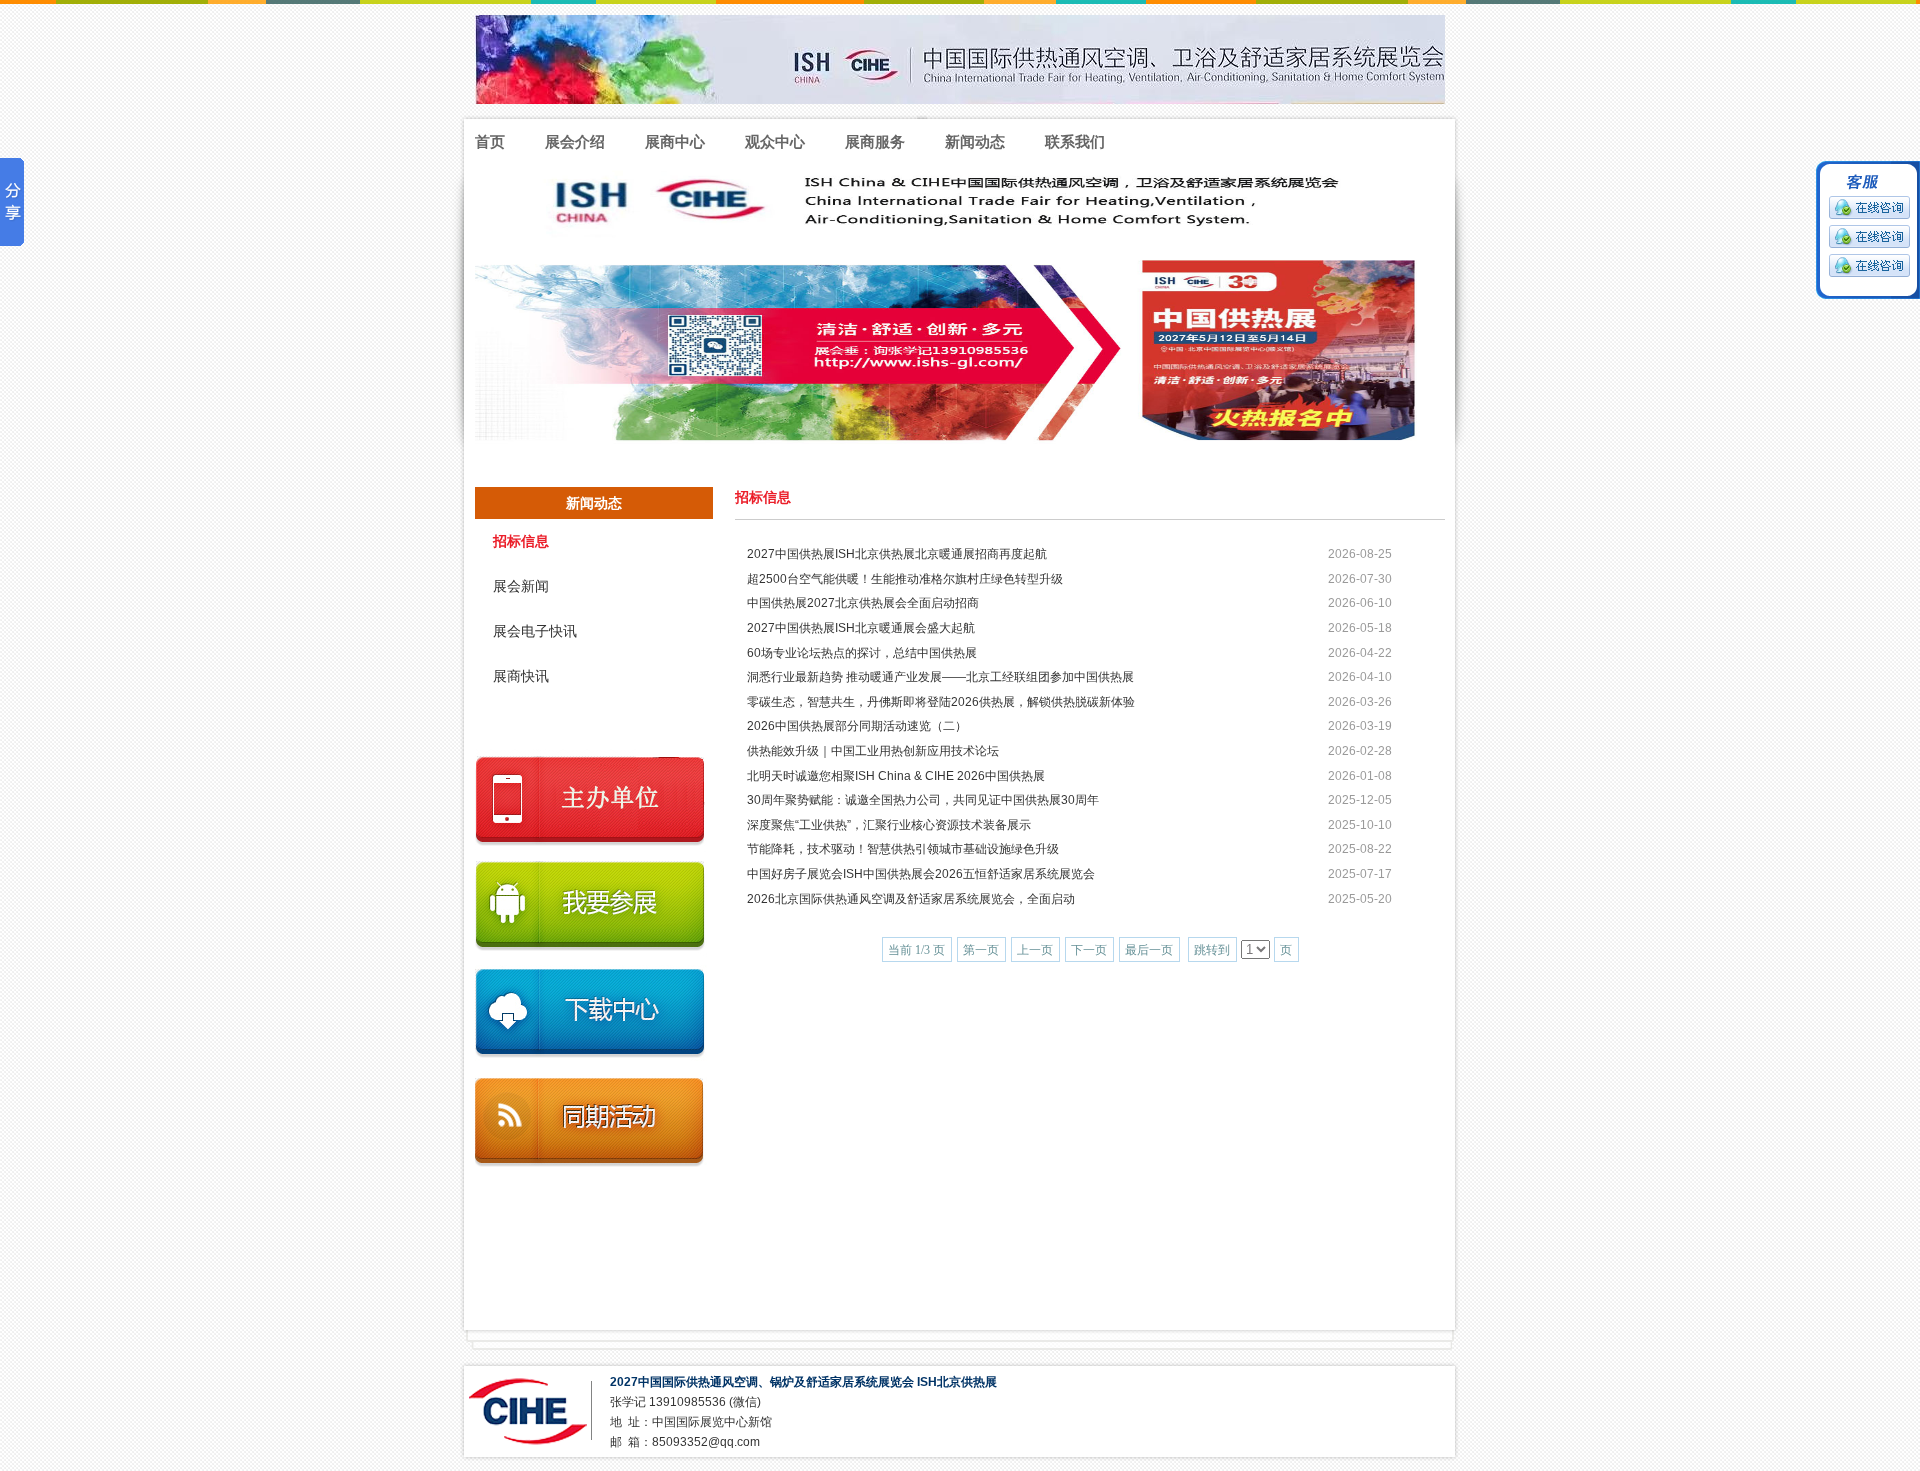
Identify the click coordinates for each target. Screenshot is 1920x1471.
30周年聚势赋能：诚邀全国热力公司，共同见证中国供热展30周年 (923, 800)
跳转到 (1212, 950)
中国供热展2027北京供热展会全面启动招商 (863, 603)
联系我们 (1075, 141)
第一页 (981, 950)
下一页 (1089, 950)
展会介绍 (575, 141)
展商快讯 (521, 676)
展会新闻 (521, 586)
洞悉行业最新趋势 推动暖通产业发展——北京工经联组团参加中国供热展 (940, 677)
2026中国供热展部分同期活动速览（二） (857, 726)
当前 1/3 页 (916, 950)
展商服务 (875, 141)
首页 (490, 141)
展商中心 (675, 141)
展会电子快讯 (535, 631)
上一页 (1035, 950)
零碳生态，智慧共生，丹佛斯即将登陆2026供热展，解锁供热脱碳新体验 (941, 702)
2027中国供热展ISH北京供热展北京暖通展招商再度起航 (897, 554)
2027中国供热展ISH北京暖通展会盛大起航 (861, 628)
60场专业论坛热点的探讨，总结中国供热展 (862, 653)
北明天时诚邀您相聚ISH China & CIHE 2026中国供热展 (896, 776)
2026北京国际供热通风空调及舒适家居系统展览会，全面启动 (911, 899)
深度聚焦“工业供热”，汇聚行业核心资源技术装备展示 (889, 825)
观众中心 (775, 141)
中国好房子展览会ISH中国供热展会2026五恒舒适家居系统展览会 (921, 874)
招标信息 (521, 541)
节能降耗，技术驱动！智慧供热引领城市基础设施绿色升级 (903, 849)
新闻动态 (975, 141)
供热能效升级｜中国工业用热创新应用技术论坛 (873, 751)
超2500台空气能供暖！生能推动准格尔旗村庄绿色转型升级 (905, 579)
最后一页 (1149, 950)
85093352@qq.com (706, 1442)
